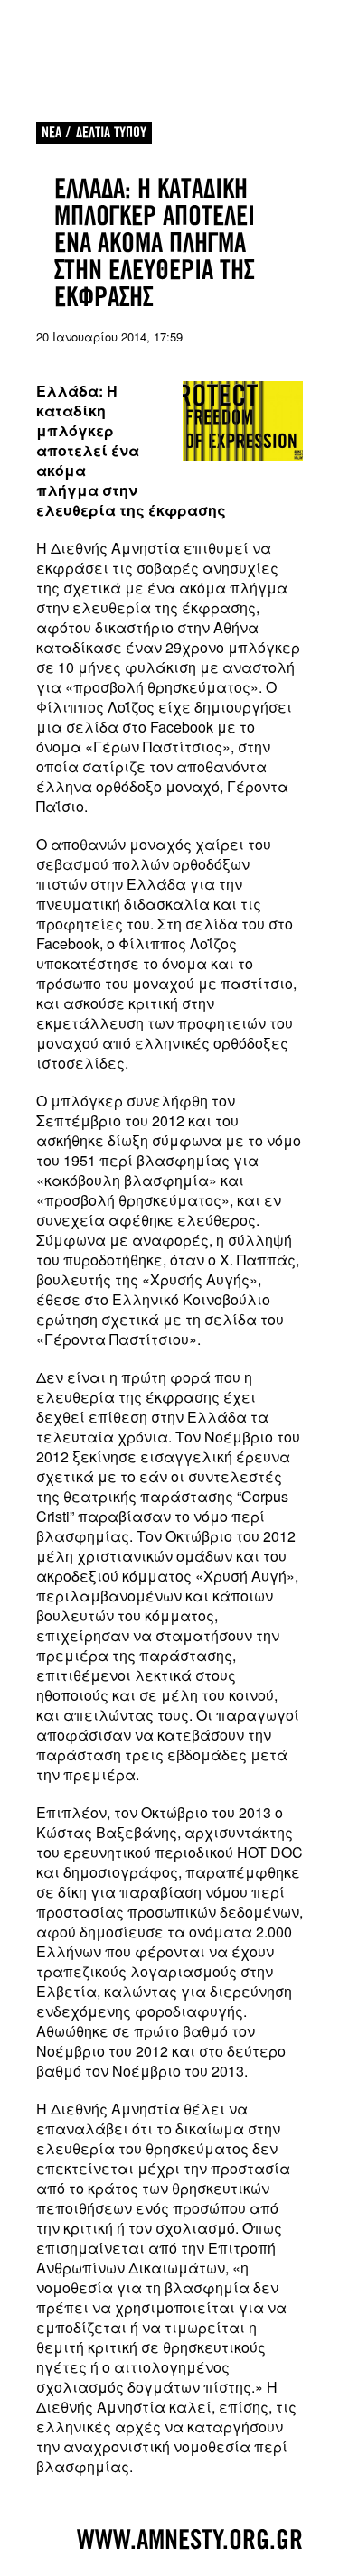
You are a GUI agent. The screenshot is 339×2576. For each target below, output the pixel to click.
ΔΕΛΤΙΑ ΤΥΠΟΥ (111, 132)
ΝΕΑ (52, 132)
